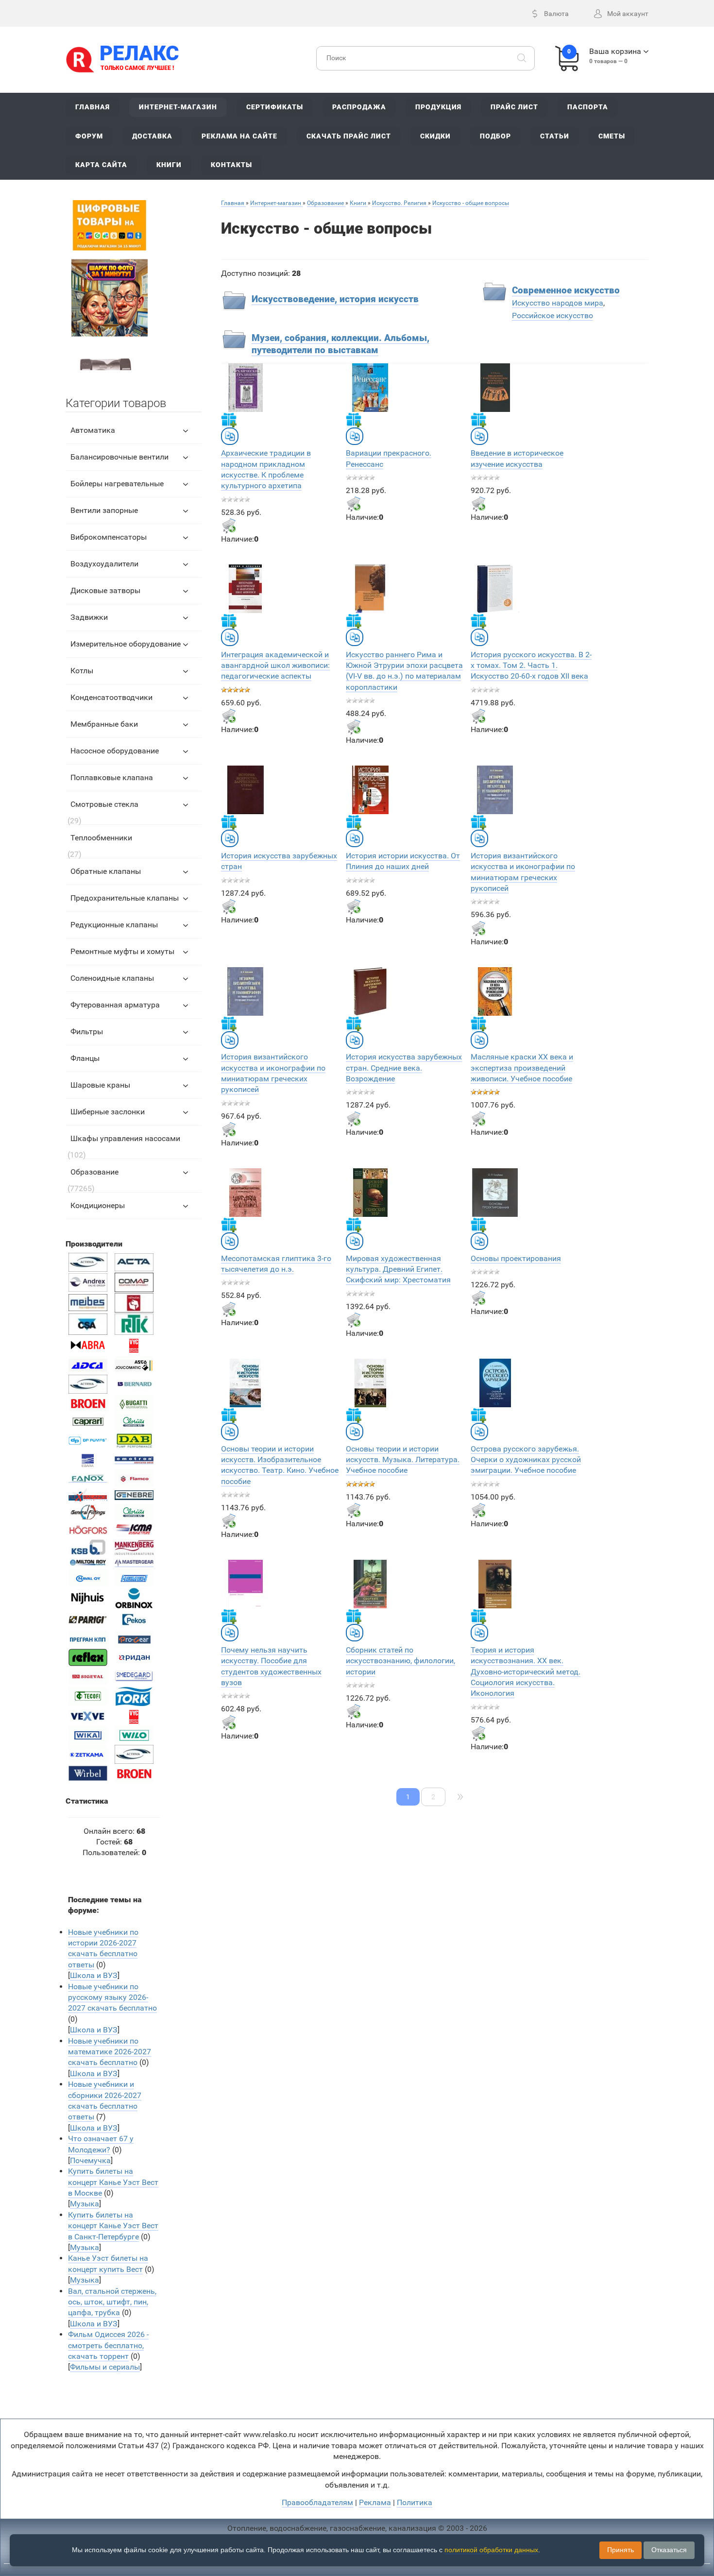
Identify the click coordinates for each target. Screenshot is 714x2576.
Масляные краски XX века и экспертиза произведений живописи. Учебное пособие (522, 1068)
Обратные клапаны (106, 871)
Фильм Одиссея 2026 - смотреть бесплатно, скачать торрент (108, 2345)
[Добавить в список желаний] (229, 420)
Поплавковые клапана (112, 777)
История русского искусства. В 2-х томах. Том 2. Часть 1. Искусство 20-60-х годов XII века (531, 665)
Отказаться (669, 2550)
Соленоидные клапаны (112, 978)
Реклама (375, 2502)
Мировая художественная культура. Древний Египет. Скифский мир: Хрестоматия (398, 1269)
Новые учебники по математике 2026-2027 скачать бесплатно (110, 2052)
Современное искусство (566, 290)
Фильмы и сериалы (105, 2367)
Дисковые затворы (105, 590)
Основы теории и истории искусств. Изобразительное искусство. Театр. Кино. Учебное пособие (280, 1465)
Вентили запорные (104, 510)
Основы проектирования (516, 1258)
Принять (620, 2550)
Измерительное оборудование (126, 644)
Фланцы (85, 1058)
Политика (415, 2502)
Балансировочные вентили (119, 457)
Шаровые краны (100, 1085)
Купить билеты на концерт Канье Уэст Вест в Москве (113, 2182)
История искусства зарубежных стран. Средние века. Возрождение (404, 1068)
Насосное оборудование (115, 751)
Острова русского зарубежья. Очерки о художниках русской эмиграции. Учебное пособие (526, 1460)
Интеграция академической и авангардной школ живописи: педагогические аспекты (275, 665)
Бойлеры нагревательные (117, 484)
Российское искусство (552, 316)
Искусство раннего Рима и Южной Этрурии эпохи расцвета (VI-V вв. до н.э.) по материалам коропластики (404, 671)
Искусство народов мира (558, 303)
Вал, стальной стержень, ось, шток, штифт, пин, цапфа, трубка (112, 2302)
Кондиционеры (98, 1205)
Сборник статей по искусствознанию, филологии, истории (400, 1661)
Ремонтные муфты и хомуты (122, 951)
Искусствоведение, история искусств (335, 299)
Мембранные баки (104, 724)
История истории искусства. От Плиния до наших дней (403, 861)
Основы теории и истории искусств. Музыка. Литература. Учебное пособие (403, 1460)
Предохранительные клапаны (125, 898)
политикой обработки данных (491, 2550)
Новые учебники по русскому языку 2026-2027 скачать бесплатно (112, 1997)
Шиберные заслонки (108, 1112)
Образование (94, 1172)
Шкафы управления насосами (125, 1138)
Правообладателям (317, 2502)
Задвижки (89, 617)
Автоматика (93, 430)
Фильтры (87, 1032)
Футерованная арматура (115, 1005)
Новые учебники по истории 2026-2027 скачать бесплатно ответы (103, 1948)
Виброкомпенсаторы (109, 537)
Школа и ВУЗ (94, 1975)
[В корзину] (229, 526)
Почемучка (90, 2160)
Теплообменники (101, 838)
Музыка (85, 2204)
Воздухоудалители (104, 564)
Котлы (82, 671)
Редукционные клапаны (114, 925)
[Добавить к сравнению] (230, 436)
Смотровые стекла (104, 804)
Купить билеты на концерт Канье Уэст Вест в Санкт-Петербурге (113, 2226)
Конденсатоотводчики (111, 697)
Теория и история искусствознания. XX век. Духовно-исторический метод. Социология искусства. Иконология (526, 1672)
